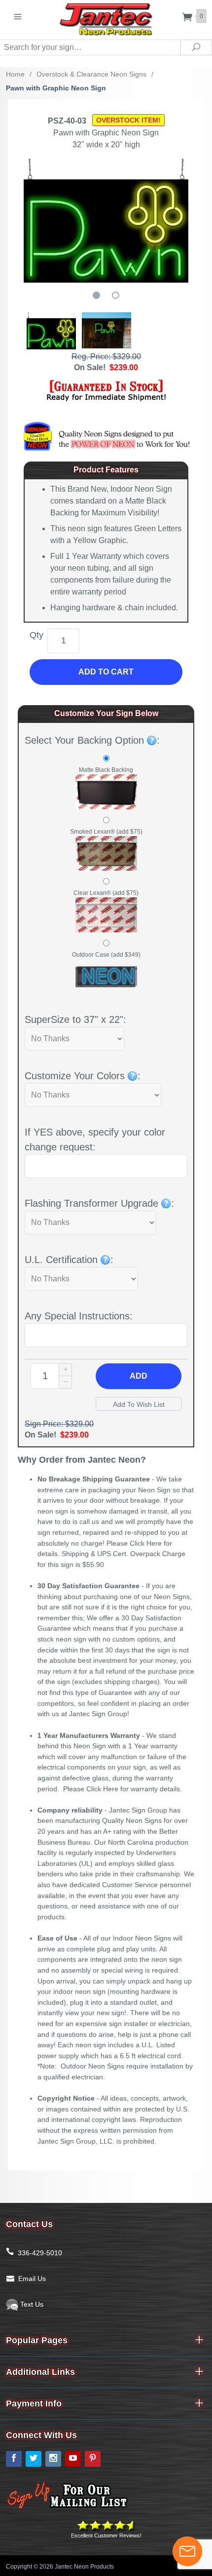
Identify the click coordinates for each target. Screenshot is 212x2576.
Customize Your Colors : (83, 1076)
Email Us (32, 2279)
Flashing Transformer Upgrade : (99, 1203)
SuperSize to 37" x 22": (75, 1019)
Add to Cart (106, 672)
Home (15, 74)
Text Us (31, 2304)
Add (139, 1376)
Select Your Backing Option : (92, 740)
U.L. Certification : (69, 1260)
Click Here (146, 1543)
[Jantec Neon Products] (106, 18)
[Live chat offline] (187, 2551)
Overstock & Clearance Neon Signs (91, 74)
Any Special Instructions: (79, 1316)
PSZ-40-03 (67, 121)
